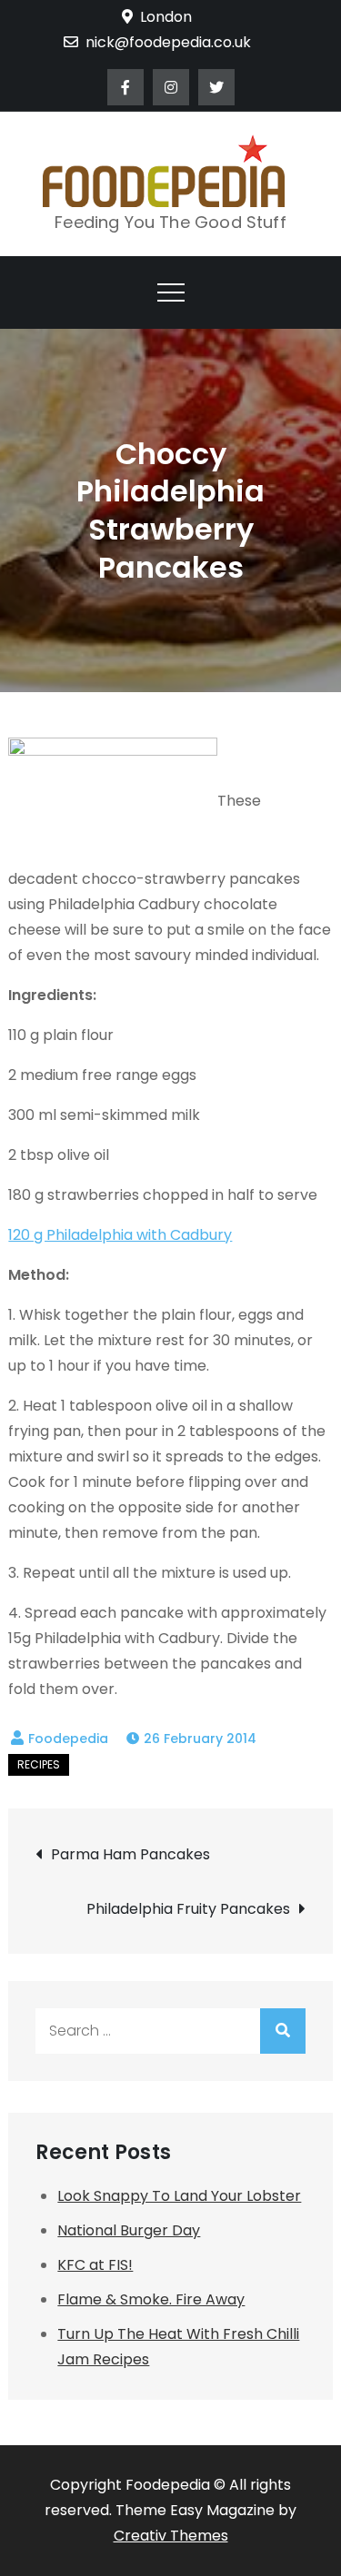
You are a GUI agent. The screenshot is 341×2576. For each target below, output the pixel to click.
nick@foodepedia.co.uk (168, 42)
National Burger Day (129, 2230)
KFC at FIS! (95, 2265)
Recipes (39, 1764)
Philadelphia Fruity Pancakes (188, 1909)
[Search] (283, 2031)
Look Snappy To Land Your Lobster (179, 2196)
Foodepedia (68, 1739)
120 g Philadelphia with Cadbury (120, 1235)
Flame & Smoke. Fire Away (151, 2299)
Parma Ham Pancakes (130, 1854)
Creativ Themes (171, 2536)
